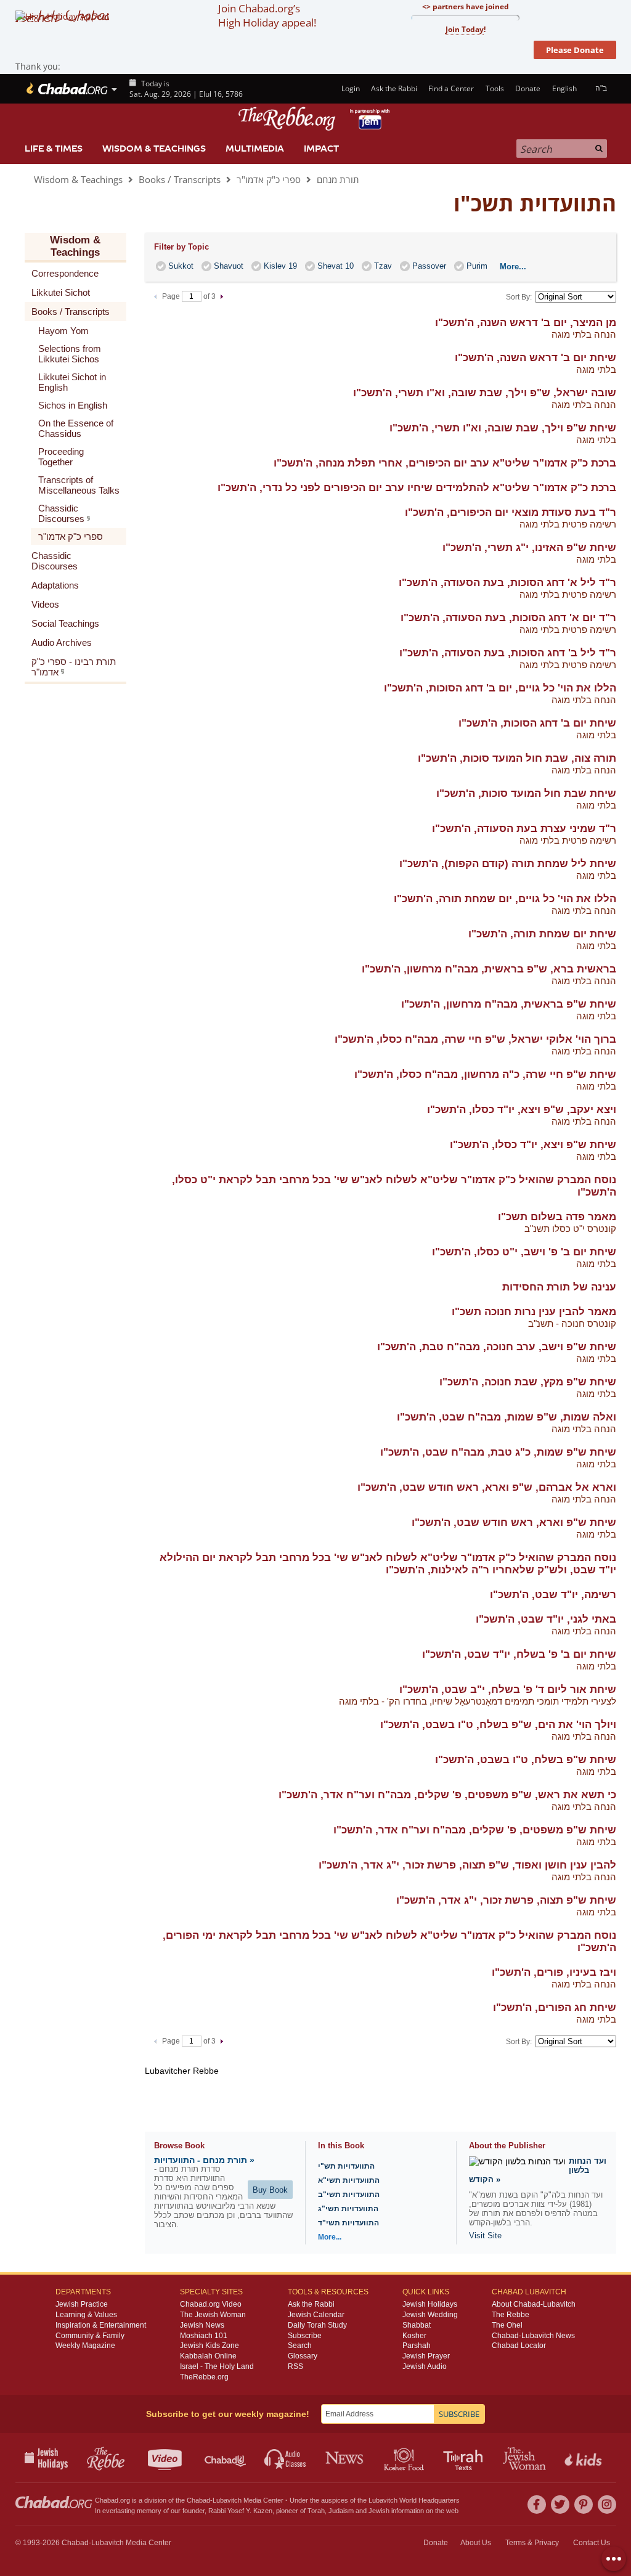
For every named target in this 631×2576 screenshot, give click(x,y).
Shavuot (229, 266)
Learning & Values (86, 2315)
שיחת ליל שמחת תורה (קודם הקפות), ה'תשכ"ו (508, 864)
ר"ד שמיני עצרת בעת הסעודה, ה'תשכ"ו (524, 829)
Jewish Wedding (430, 2315)
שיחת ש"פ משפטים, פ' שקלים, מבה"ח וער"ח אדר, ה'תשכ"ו (475, 1830)
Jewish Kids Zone (210, 2346)
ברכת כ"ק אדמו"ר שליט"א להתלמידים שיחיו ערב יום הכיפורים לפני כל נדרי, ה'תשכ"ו (417, 488)
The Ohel (507, 2325)
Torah (316, 2511)
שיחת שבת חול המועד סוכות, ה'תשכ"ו (526, 793)
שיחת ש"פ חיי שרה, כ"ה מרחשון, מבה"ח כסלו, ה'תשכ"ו (485, 1074)
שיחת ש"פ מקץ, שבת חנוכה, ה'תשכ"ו (528, 1382)
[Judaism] (66, 89)
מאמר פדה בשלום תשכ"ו (557, 1217)
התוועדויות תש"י (346, 2166)
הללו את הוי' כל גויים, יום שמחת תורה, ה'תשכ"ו (505, 899)
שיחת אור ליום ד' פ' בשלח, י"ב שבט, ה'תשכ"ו (508, 1689)
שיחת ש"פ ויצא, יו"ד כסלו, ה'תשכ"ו (533, 1145)
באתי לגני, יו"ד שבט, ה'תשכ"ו (546, 1619)
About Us (476, 2543)
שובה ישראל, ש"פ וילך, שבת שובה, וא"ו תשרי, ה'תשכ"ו (485, 393)
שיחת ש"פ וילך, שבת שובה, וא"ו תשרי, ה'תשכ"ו (503, 428)
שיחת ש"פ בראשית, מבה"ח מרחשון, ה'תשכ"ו (509, 1004)
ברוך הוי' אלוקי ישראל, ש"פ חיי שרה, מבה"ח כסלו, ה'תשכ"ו (475, 1039)
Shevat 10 (336, 266)
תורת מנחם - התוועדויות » (204, 2160)
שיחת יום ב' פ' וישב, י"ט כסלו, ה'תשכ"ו (524, 1252)
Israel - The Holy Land (217, 2366)
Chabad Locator (519, 2346)
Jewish (379, 2511)
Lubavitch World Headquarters (414, 2500)
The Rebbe (511, 2315)
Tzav (383, 266)
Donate (528, 88)
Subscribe (305, 2336)
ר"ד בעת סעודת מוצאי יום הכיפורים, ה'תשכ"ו (511, 512)
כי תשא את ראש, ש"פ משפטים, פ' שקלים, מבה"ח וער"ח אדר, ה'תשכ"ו (447, 1795)
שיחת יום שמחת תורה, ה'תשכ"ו (542, 934)
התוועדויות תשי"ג (348, 2209)
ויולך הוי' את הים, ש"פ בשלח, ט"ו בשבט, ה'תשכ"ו (498, 1725)
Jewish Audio (425, 2366)
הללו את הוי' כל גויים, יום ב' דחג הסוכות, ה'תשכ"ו (500, 688)
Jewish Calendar (316, 2315)
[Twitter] (560, 2505)
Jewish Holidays (430, 2304)
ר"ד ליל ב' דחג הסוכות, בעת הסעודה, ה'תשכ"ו (508, 653)
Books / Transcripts (180, 179)
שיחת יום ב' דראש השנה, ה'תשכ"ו (535, 358)
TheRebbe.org (204, 2377)
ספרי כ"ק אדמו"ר (269, 179)
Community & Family (90, 2336)
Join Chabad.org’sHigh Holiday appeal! (267, 15)
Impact (321, 149)
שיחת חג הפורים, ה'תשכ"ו (555, 2007)
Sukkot (181, 266)
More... (330, 2237)
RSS (295, 2366)
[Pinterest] (584, 2505)
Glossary (303, 2356)
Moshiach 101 (204, 2336)
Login (349, 88)
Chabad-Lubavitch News (533, 2336)
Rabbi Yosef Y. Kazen (240, 2511)
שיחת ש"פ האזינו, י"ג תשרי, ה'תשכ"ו (529, 548)
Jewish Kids (584, 2458)
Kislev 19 (280, 266)
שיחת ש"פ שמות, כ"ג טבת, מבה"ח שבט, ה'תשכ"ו (498, 1452)
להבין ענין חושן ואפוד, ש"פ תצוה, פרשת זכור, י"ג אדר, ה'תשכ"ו (467, 1865)
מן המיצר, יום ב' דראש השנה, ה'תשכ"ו (526, 323)
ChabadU (226, 2458)
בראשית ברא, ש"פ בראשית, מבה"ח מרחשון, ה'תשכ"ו (489, 969)
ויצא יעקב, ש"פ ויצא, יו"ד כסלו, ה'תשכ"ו (522, 1110)
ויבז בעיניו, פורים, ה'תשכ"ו (554, 1972)
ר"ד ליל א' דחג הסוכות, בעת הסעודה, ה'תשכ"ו (507, 583)
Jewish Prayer (426, 2356)
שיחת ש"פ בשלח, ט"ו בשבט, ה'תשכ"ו (526, 1760)
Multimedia (255, 149)
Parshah (417, 2346)
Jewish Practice (82, 2304)
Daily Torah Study (317, 2325)
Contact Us (592, 2543)
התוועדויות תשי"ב (349, 2195)
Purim (477, 266)
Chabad (198, 2500)
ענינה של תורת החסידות (559, 1287)
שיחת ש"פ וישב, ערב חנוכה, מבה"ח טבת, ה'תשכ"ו (497, 1347)
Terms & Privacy (532, 2543)
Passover (429, 266)
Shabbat (417, 2325)
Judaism (341, 2511)
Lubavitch (227, 2500)
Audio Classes (286, 2458)
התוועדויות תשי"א (349, 2180)
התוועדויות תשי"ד (348, 2223)
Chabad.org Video (211, 2304)
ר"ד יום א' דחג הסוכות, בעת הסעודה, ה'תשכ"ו (508, 618)
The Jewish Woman (213, 2315)
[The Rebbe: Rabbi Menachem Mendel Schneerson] (315, 119)
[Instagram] (607, 2505)
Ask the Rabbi (394, 88)
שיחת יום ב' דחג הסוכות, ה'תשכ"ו (537, 723)
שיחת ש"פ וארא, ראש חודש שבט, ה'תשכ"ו (514, 1522)
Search (300, 2346)
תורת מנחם (338, 179)
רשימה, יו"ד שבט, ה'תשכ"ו (553, 1595)
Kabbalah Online (208, 2356)
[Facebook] (537, 2505)
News (345, 2458)
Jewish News (202, 2325)
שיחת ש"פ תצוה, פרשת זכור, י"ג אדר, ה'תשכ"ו (506, 1900)
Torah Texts (465, 2458)
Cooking (405, 2458)
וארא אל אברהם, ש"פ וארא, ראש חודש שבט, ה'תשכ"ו (487, 1487)
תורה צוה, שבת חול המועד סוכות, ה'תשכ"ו (517, 758)
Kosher (414, 2336)
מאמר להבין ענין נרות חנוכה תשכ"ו (534, 1312)
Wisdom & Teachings (154, 149)
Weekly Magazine (85, 2346)
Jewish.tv (166, 2458)
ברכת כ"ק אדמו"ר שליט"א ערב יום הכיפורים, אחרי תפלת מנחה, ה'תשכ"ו (445, 463)
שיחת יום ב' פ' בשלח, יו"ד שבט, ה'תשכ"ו (519, 1654)
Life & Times (54, 149)
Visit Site (485, 2236)
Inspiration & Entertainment (101, 2325)
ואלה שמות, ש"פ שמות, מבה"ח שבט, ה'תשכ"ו (507, 1417)
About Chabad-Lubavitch (534, 2304)
